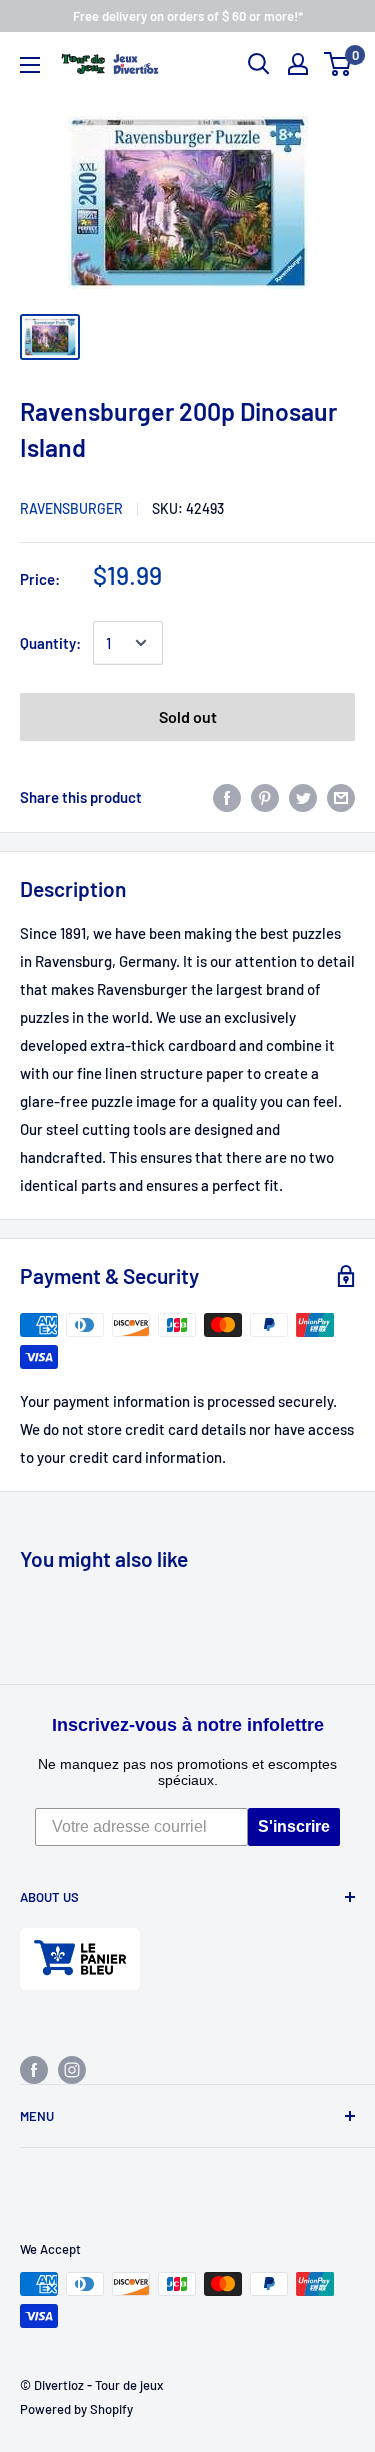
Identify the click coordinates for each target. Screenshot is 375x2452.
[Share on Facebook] (227, 796)
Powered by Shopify (76, 2409)
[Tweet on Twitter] (303, 796)
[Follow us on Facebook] (34, 2069)
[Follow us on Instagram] (72, 2069)
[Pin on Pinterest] (265, 796)
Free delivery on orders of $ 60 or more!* (188, 16)
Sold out (188, 716)
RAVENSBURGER (71, 508)
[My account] (298, 64)
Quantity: (50, 643)
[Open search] (259, 64)
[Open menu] (30, 65)
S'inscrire (294, 1826)
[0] (338, 64)
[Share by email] (341, 796)
